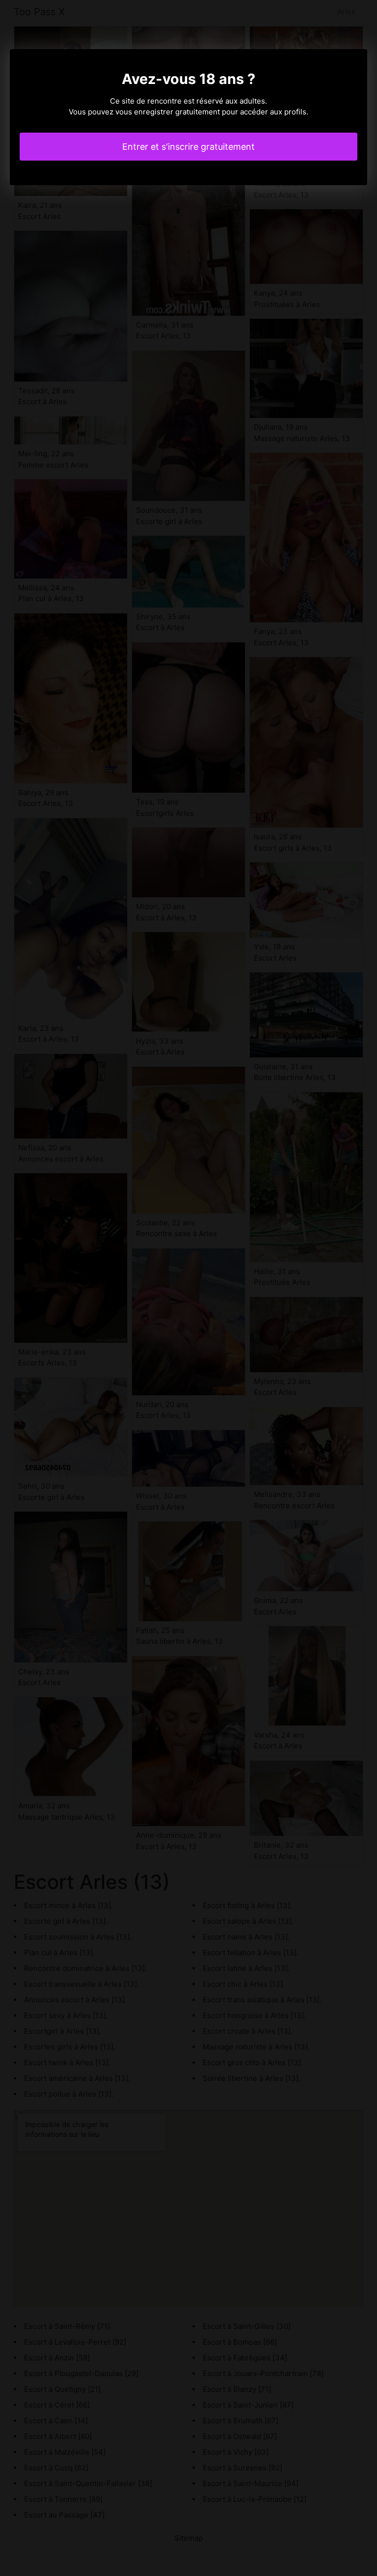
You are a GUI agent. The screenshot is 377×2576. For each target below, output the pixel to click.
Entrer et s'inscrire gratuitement (188, 147)
